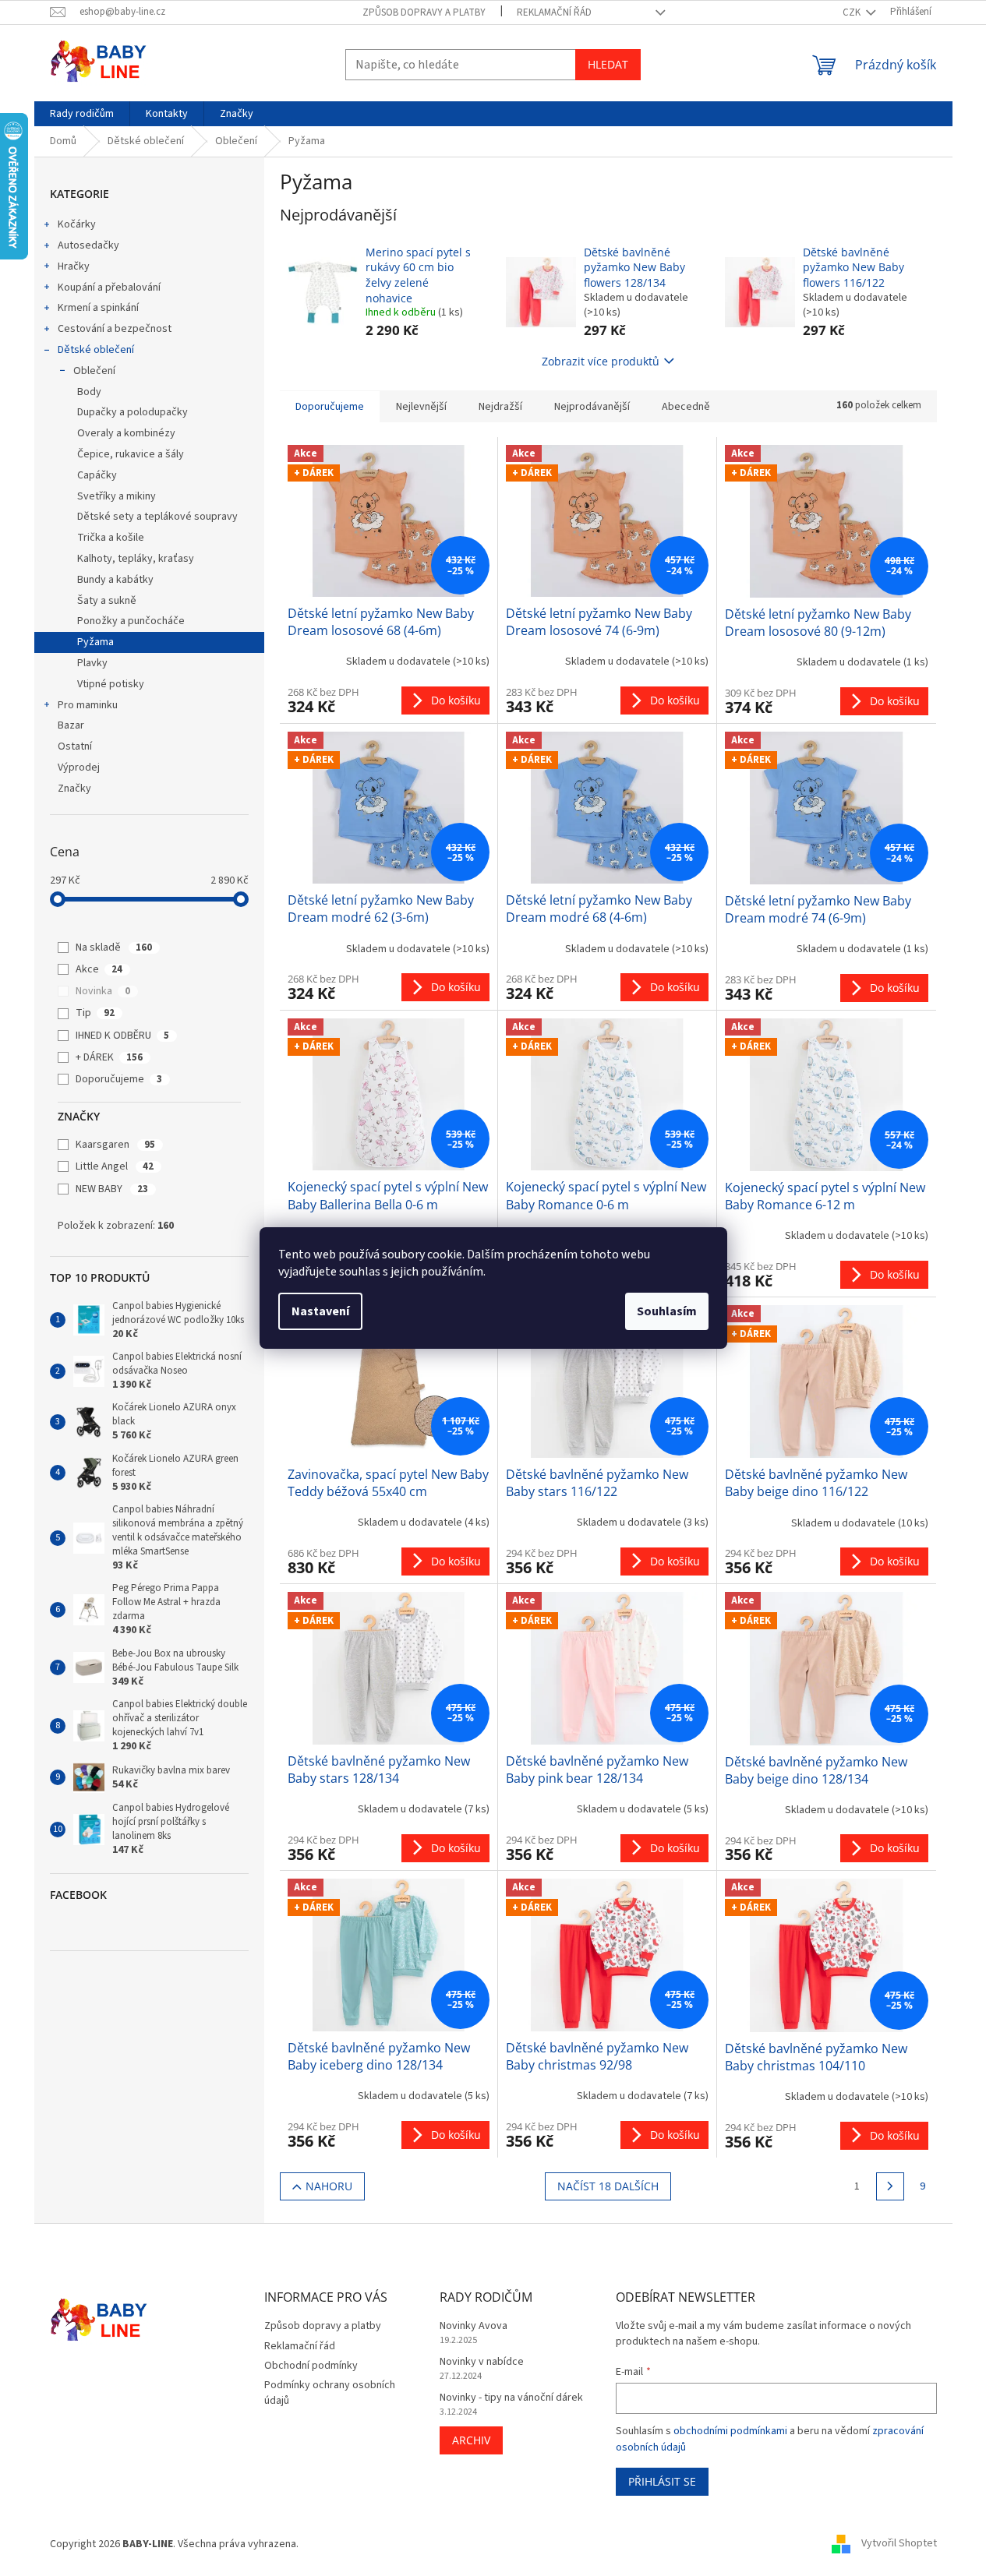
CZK (853, 12)
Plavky (92, 663)
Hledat (608, 64)
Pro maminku (88, 705)
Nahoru (329, 2186)
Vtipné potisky (111, 684)
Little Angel (115, 1166)
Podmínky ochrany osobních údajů (330, 2393)
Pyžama (95, 642)
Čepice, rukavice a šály (131, 454)
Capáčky (97, 475)
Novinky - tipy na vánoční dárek (511, 2398)
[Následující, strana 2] (890, 2186)
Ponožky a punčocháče (131, 621)
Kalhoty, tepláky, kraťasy (136, 559)
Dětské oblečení (96, 350)
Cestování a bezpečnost (115, 329)
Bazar (71, 725)
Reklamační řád (554, 12)
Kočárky (77, 224)
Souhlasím (667, 1311)
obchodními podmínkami (730, 2431)
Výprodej (79, 768)
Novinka (103, 991)
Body (89, 392)
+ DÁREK (109, 1057)
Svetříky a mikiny (117, 496)
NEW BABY (112, 1189)
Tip (95, 1013)
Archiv (471, 2440)
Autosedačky (88, 245)
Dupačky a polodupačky (133, 412)
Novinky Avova (474, 2326)
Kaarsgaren (115, 1145)
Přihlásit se (662, 2481)
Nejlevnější (421, 407)
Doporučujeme (119, 1079)
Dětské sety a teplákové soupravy (157, 517)
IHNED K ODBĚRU (122, 1036)
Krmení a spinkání (98, 308)
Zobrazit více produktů (601, 361)
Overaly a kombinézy (126, 433)
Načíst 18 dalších (608, 2186)
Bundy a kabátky (115, 580)
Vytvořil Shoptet (899, 2544)
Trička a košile (111, 538)
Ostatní (75, 746)
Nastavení (320, 1311)
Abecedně (686, 407)
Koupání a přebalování (109, 288)
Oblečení (94, 371)
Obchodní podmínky (311, 2366)
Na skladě (114, 947)
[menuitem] (82, 114)
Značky (74, 789)
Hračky (74, 266)
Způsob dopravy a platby (424, 12)
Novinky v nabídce (482, 2362)
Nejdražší (500, 407)
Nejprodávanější (592, 407)
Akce (99, 969)
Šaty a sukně (107, 601)
